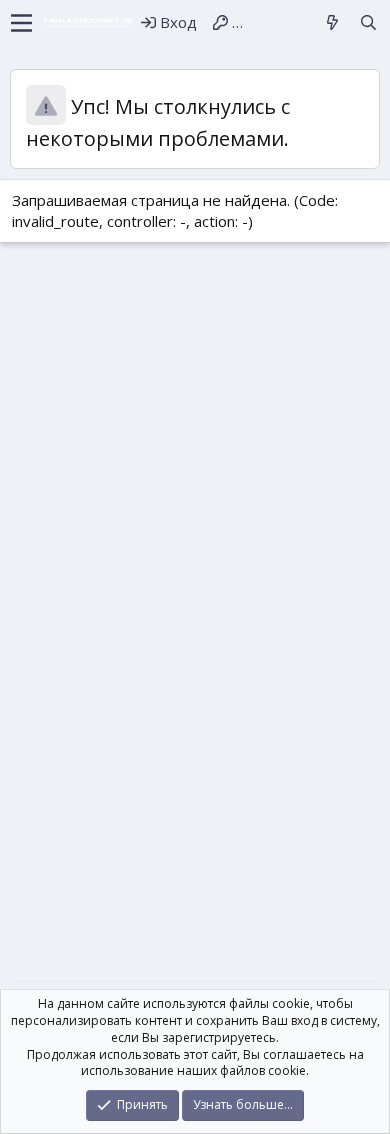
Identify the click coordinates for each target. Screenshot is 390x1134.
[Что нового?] (332, 22)
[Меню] (21, 23)
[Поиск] (368, 22)
